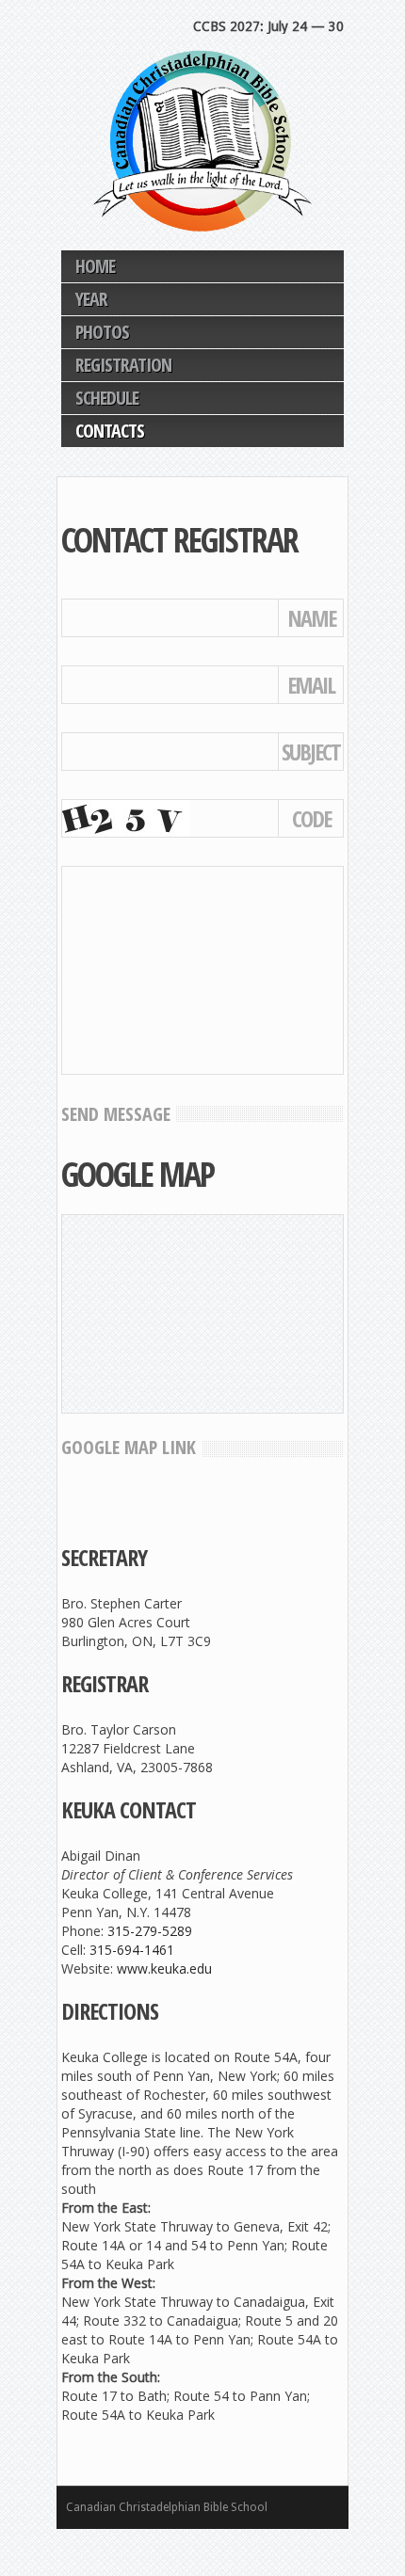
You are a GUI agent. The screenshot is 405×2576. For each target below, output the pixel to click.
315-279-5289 (150, 1931)
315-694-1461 (132, 1950)
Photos (102, 332)
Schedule (107, 398)
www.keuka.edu (164, 1968)
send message (116, 1114)
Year (91, 299)
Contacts (110, 431)
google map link (129, 1447)
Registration (123, 365)
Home (95, 266)
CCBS (202, 141)
